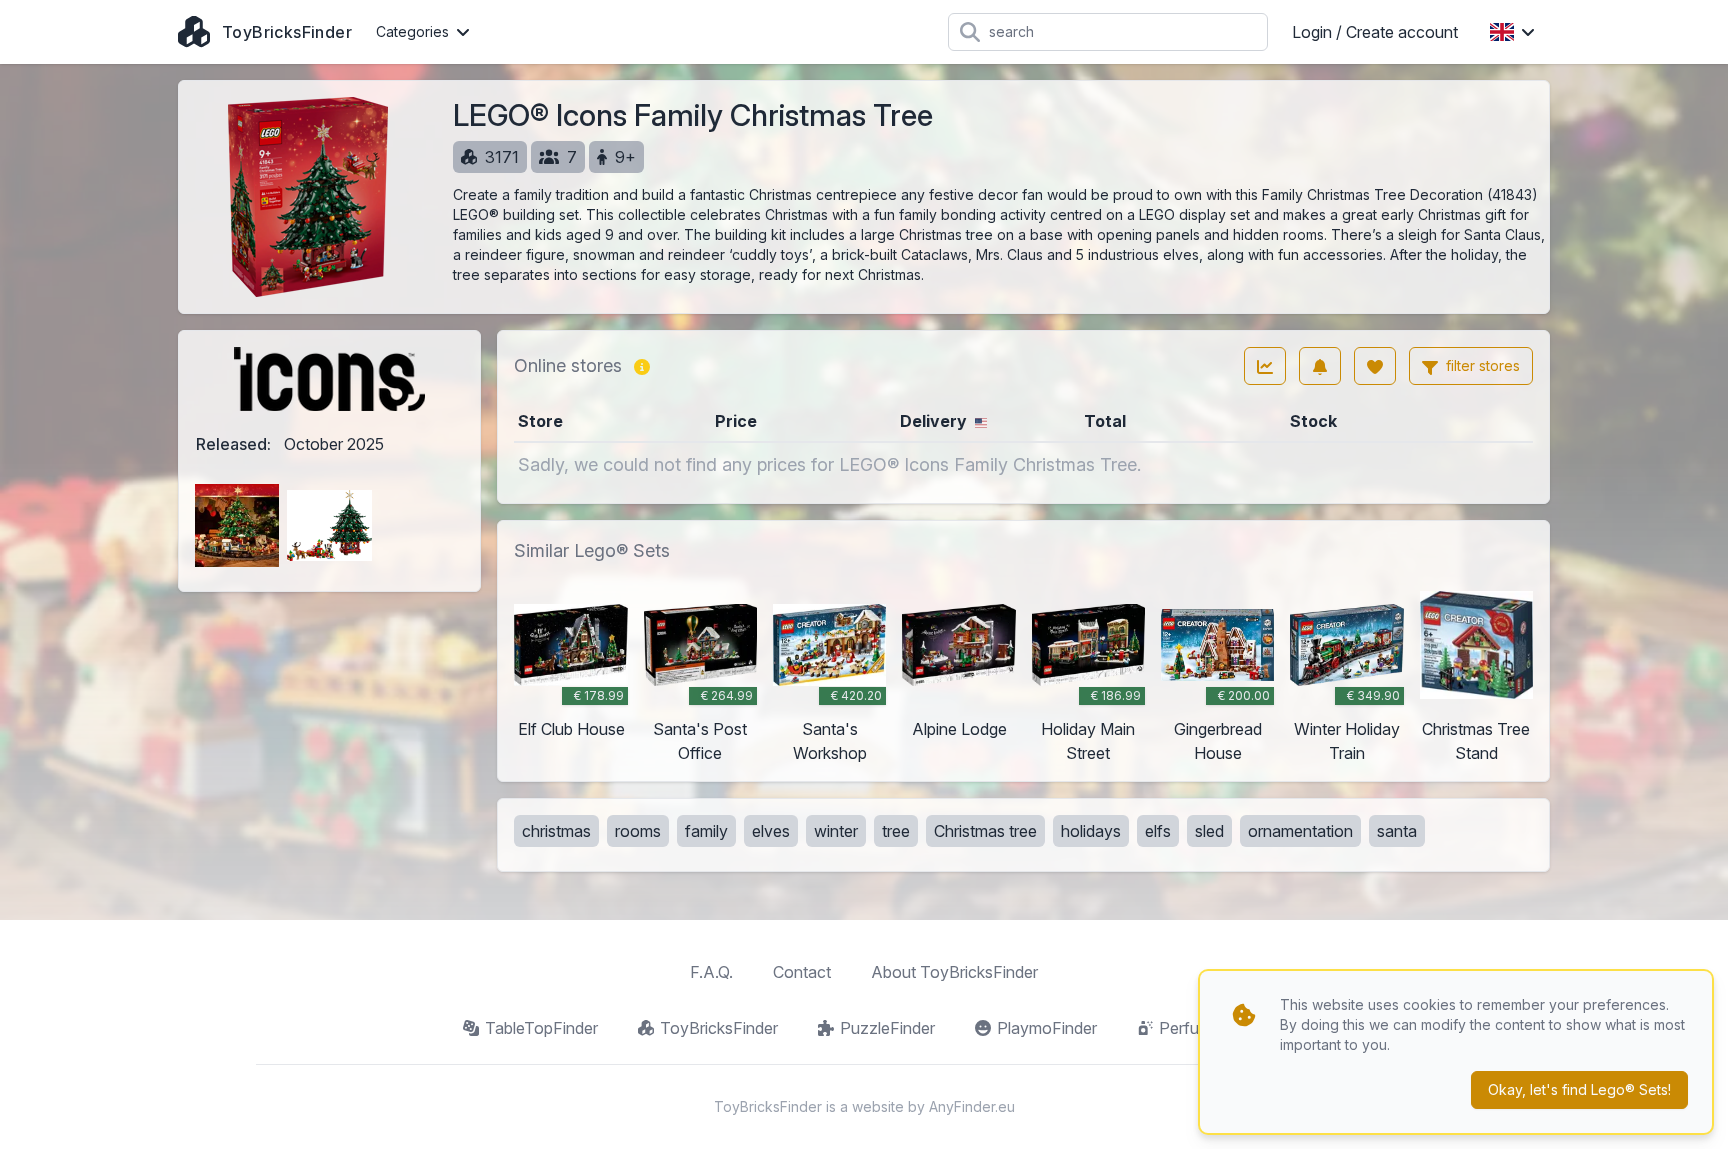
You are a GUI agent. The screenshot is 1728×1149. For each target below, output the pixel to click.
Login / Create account (1375, 32)
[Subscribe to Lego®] (1320, 366)
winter (836, 831)
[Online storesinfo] (642, 366)
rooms (638, 831)
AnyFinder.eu (972, 1106)
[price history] (1265, 366)
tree (896, 831)
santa (1397, 831)
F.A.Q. (711, 972)
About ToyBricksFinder (954, 972)
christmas (556, 831)
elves (771, 831)
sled (1209, 831)
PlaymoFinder (1047, 1028)
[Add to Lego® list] (1375, 366)
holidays (1091, 831)
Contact (802, 972)
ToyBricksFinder (719, 1028)
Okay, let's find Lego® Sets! (1579, 1089)
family (706, 831)
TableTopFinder (541, 1028)
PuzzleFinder (887, 1028)
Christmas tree (985, 831)
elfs (1158, 831)
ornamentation (1300, 831)
